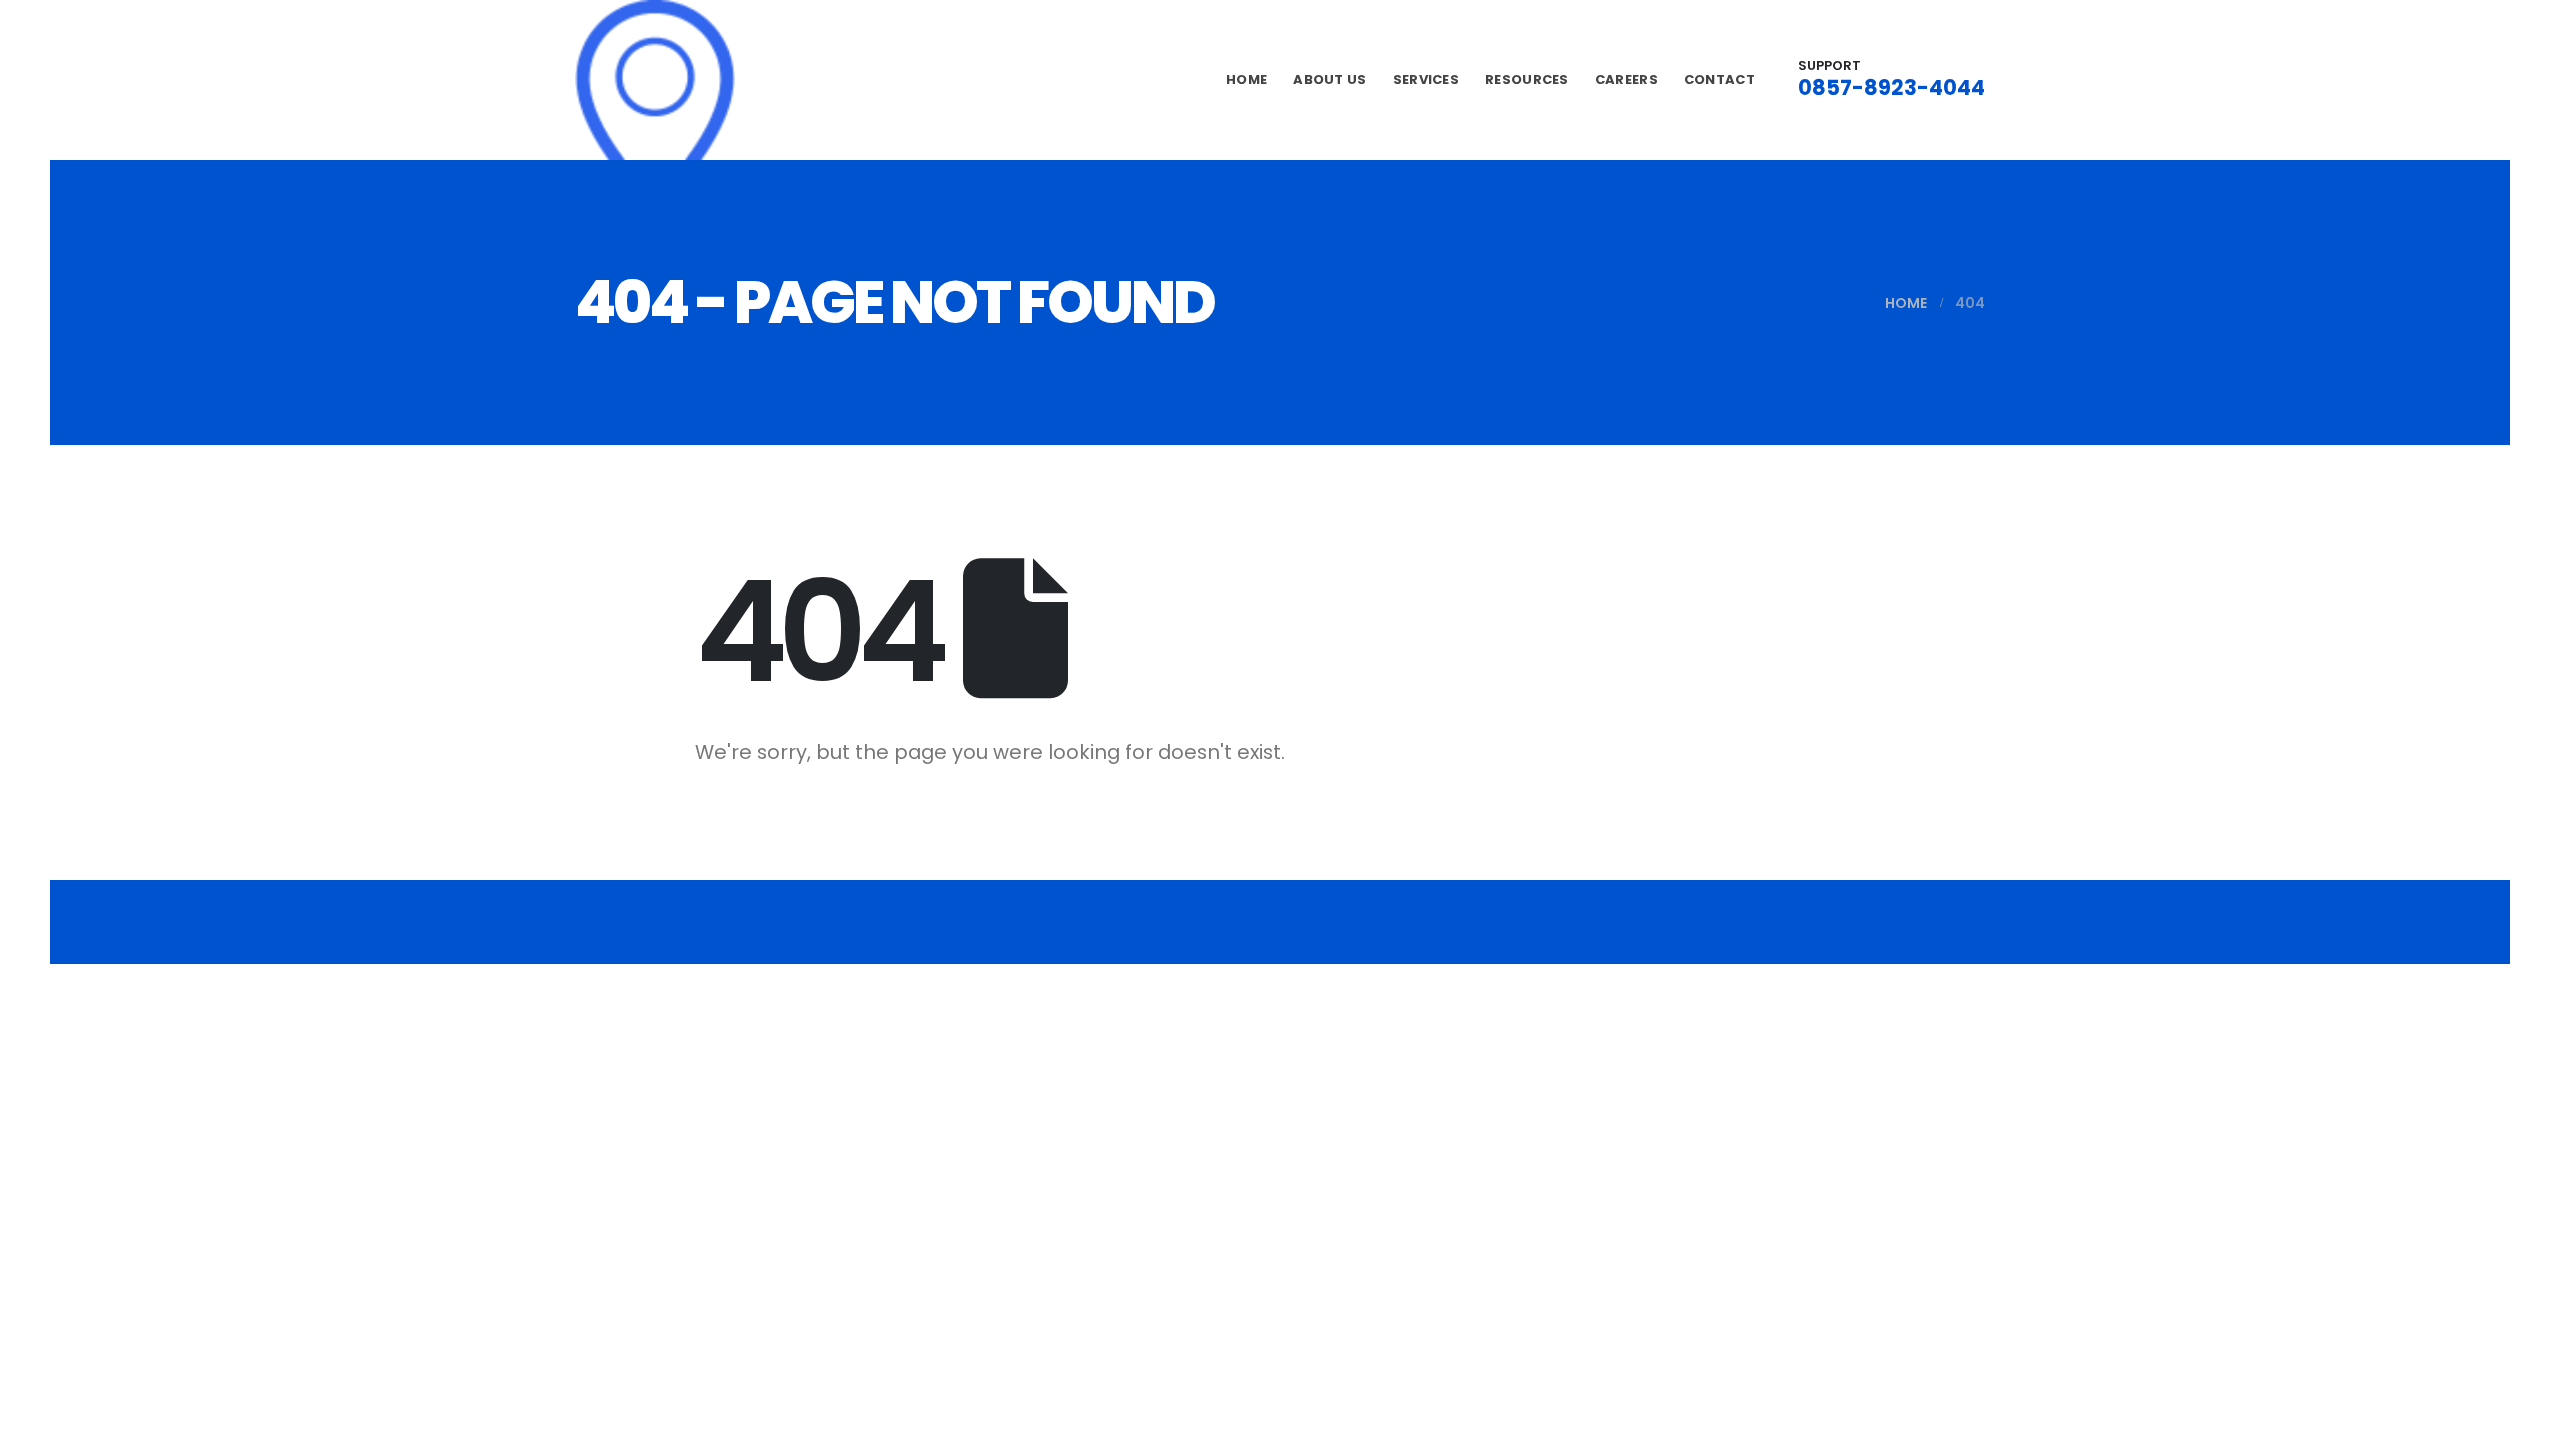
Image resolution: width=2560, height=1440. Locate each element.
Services (1426, 79)
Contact (1719, 79)
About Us (1329, 79)
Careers (1626, 79)
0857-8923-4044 (1891, 87)
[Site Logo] (655, 80)
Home (1246, 79)
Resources (1527, 79)
